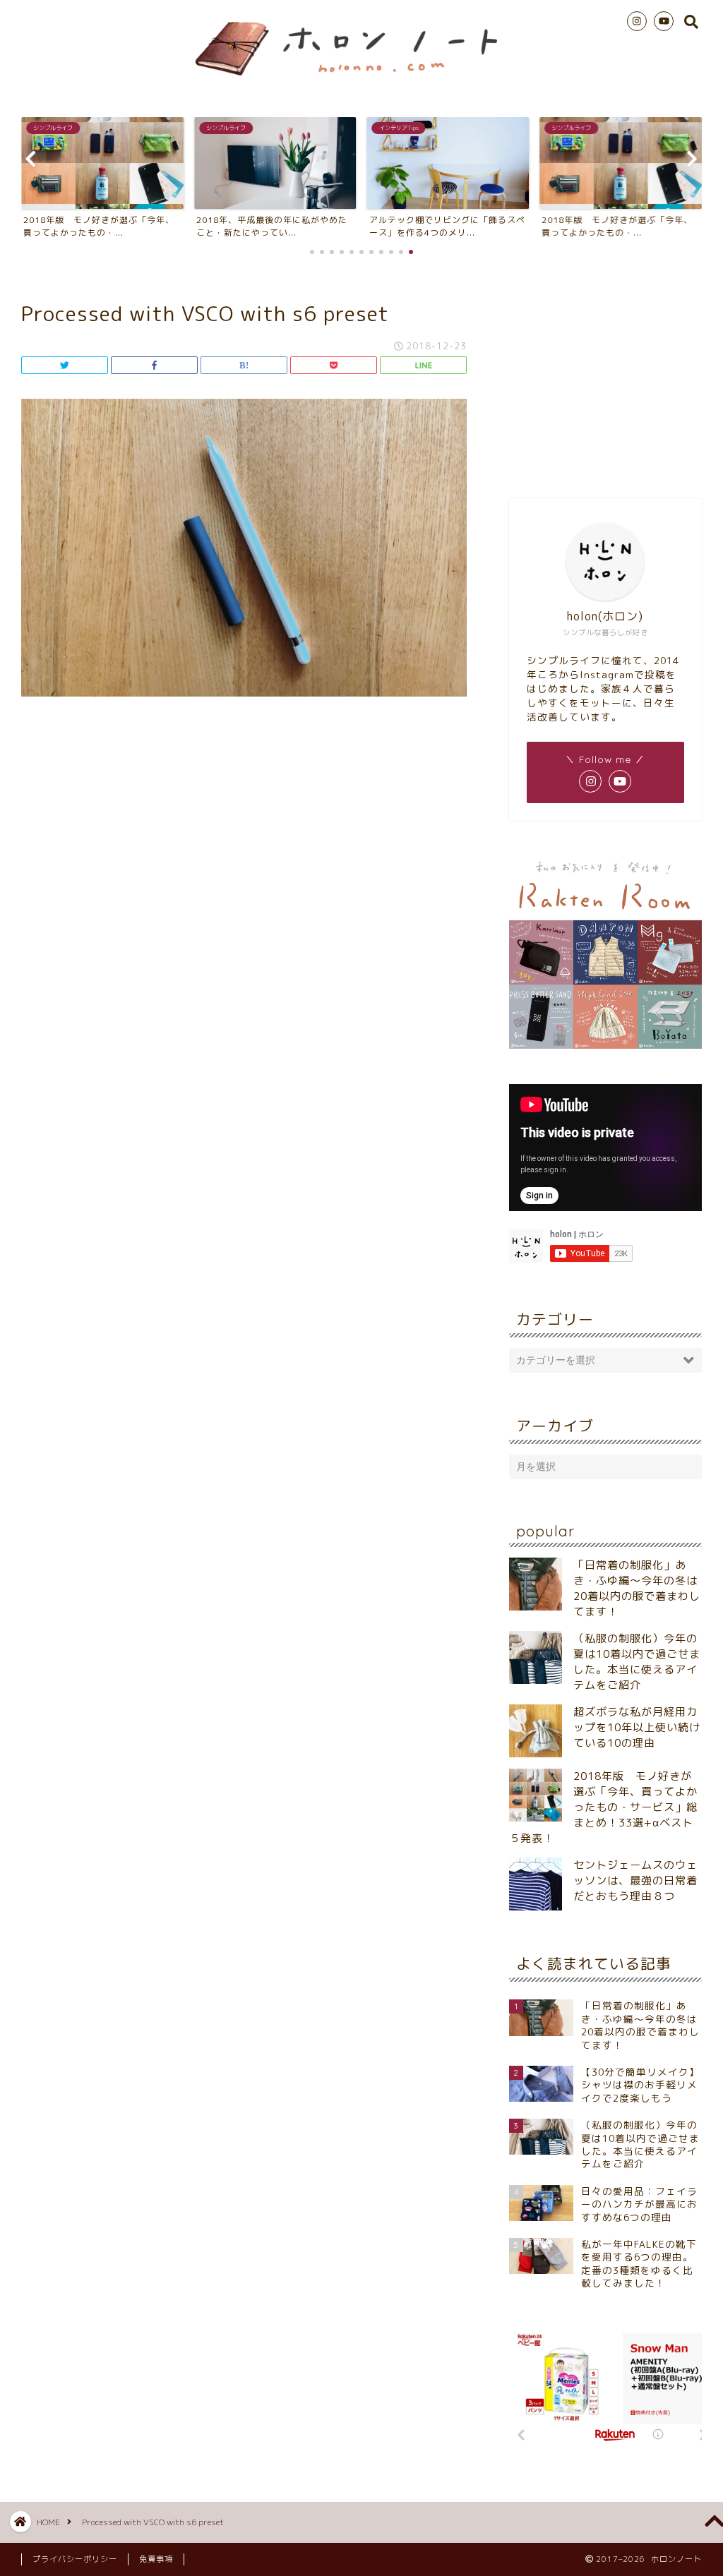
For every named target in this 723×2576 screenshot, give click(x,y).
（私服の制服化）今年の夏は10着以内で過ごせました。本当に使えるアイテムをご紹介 (637, 1662)
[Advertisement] (605, 375)
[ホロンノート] (361, 82)
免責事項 (156, 2559)
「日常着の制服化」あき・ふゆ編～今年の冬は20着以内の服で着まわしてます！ (637, 1588)
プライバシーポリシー (75, 2559)
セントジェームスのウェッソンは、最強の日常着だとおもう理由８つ (635, 1880)
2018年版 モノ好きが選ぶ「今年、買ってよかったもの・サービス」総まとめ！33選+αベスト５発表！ (603, 1807)
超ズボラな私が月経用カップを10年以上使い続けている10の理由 (637, 1727)
